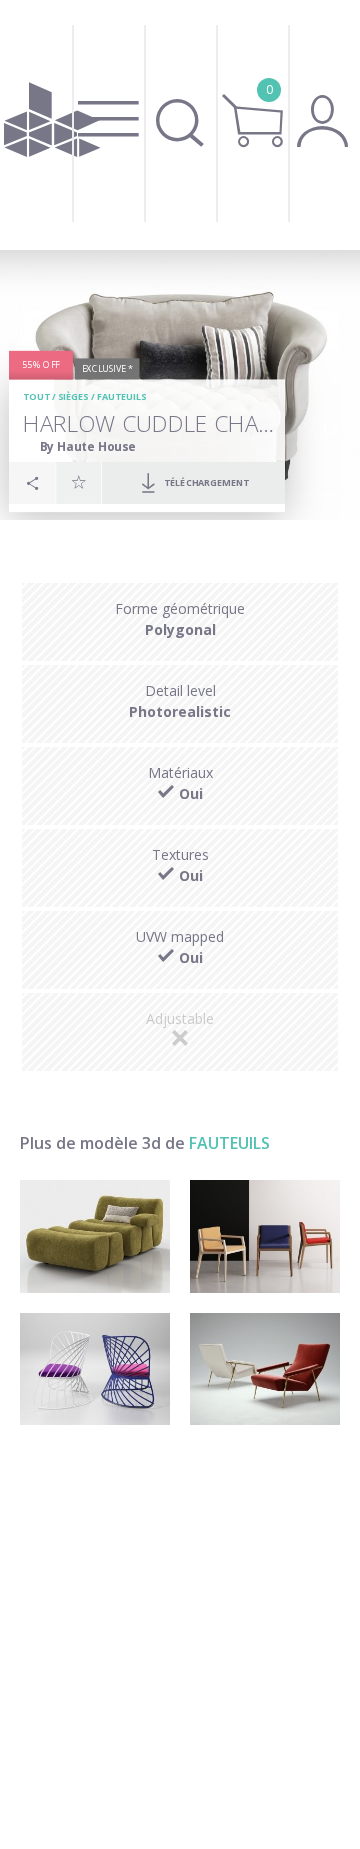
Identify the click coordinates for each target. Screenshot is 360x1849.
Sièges (73, 397)
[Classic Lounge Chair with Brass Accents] (265, 1369)
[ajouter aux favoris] (79, 483)
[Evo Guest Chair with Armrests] (265, 1236)
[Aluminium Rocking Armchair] (95, 1369)
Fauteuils (122, 397)
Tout (37, 397)
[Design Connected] (52, 125)
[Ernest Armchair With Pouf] (95, 1236)
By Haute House (87, 446)
